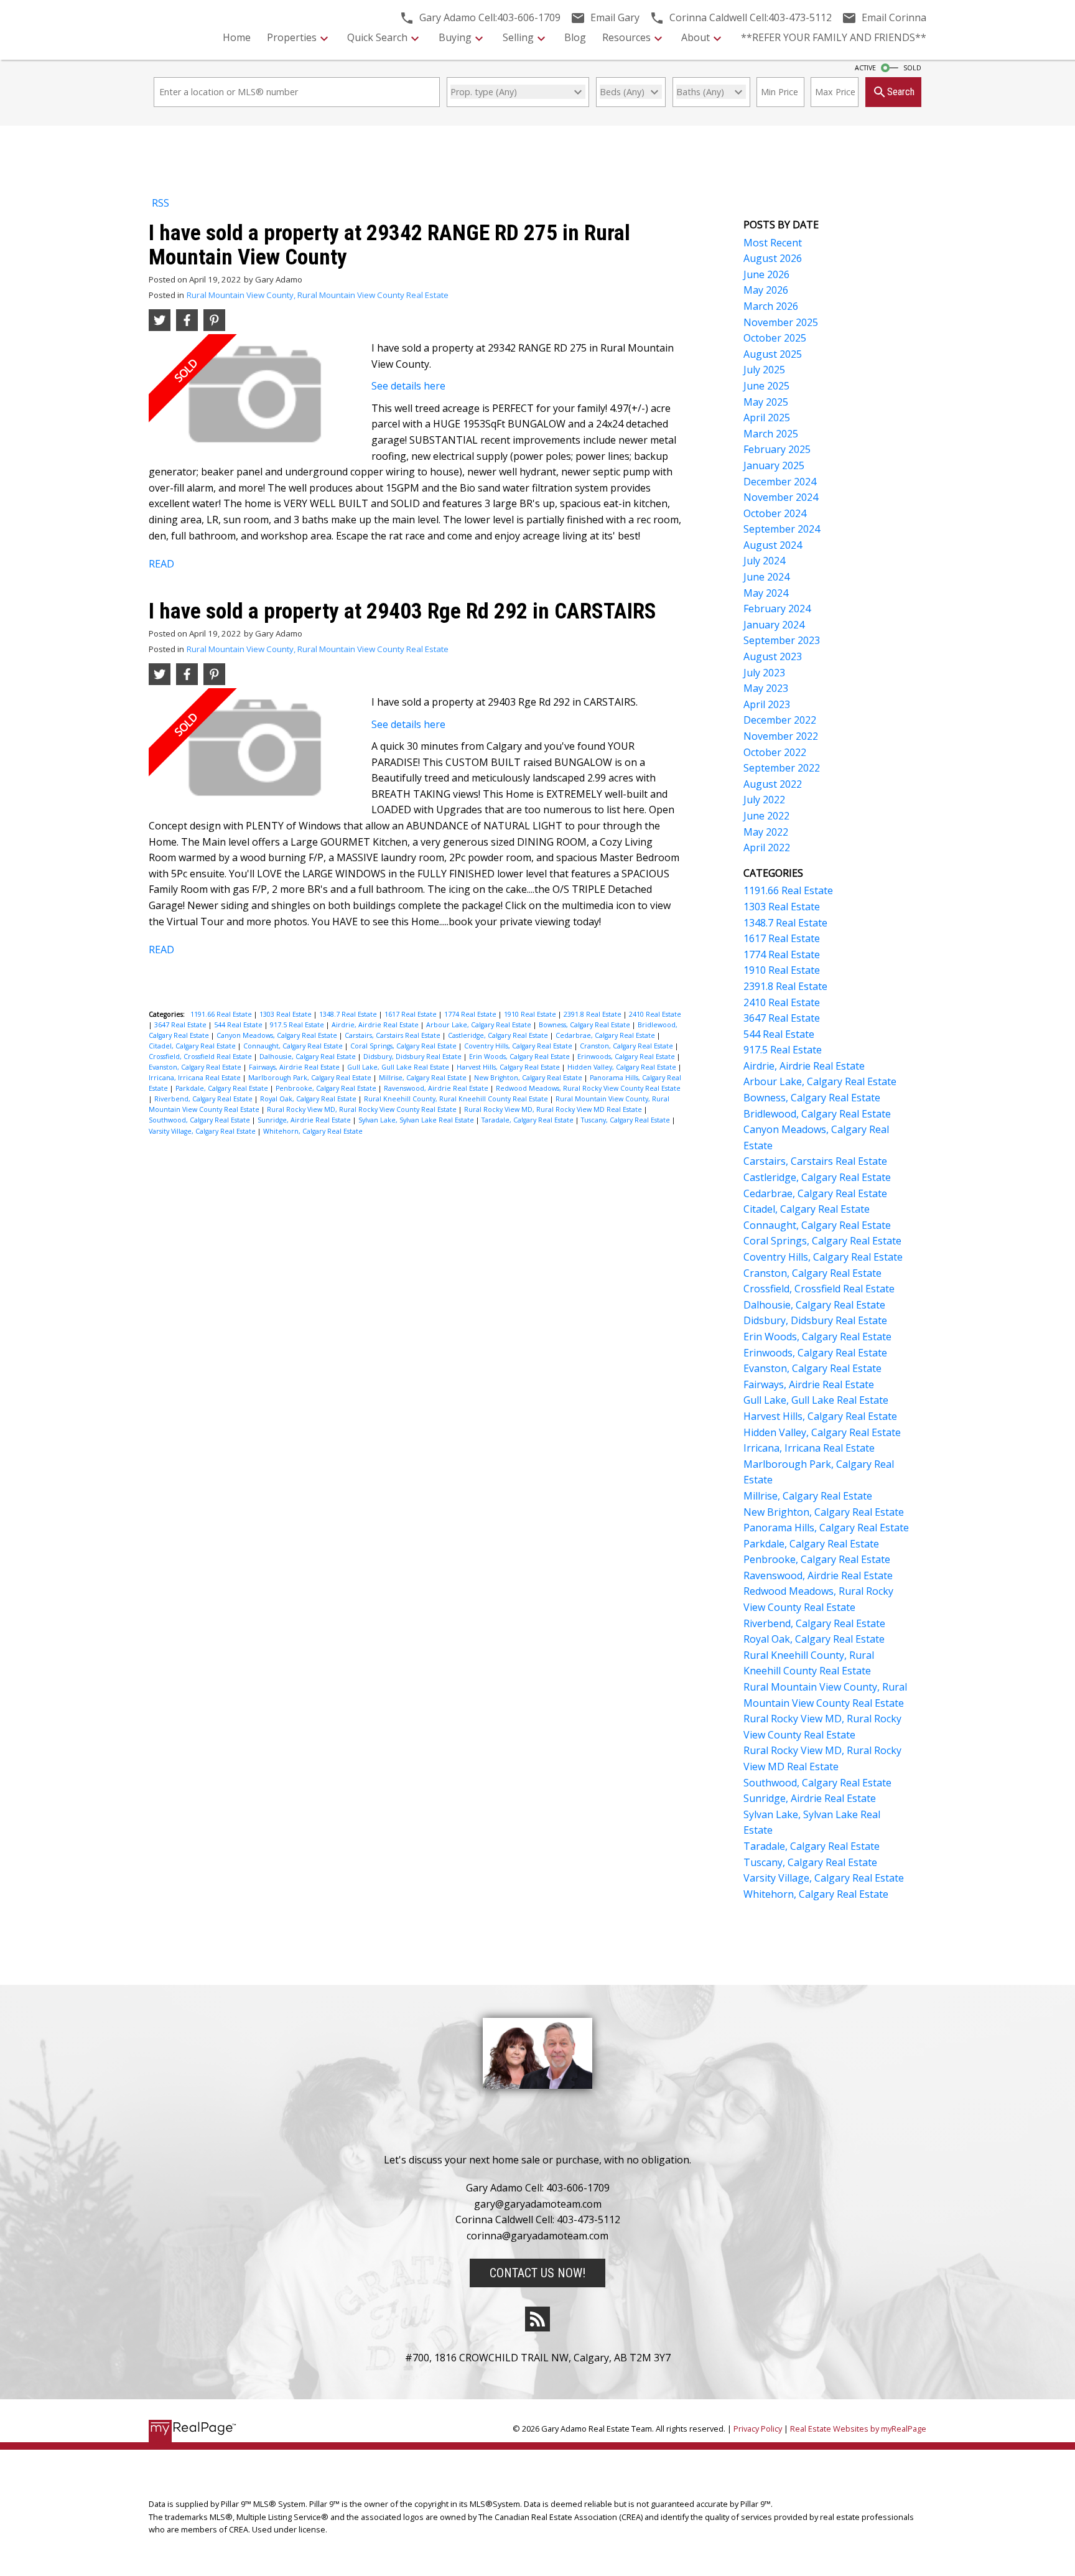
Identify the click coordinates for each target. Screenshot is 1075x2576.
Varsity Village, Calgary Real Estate (203, 1131)
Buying (455, 37)
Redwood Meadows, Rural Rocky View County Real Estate (588, 1088)
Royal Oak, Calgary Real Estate (309, 1099)
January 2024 (774, 625)
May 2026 (766, 290)
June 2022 (766, 816)
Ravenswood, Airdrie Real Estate (437, 1088)
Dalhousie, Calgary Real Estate (309, 1057)
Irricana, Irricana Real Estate (196, 1078)
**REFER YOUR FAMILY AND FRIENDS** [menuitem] (834, 37)
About (696, 37)
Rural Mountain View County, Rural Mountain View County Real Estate (318, 295)
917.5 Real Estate (298, 1025)
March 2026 (771, 306)
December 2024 (780, 482)
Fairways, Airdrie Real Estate (295, 1067)
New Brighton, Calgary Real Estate (529, 1078)
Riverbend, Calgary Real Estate (204, 1099)
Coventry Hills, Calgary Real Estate (519, 1046)
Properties (292, 37)
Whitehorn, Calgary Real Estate (313, 1131)
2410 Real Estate (655, 1014)
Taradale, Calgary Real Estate (528, 1120)
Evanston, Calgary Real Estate (196, 1067)
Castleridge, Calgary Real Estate (499, 1035)
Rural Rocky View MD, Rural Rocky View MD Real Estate (554, 1109)
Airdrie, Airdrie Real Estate (376, 1025)
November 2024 (781, 497)
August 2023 (773, 656)
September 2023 (782, 640)
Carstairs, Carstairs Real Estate (393, 1035)
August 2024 (773, 545)
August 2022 (773, 784)
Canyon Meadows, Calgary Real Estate (278, 1035)
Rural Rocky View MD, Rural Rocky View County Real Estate (363, 1109)
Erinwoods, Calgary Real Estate (627, 1057)
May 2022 (766, 832)
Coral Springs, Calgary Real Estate (404, 1046)
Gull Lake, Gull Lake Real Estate (399, 1067)
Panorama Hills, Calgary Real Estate (826, 1528)
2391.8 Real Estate (593, 1014)
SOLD (912, 68)
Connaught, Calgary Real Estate (294, 1046)
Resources (626, 37)
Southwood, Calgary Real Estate (200, 1120)
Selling (518, 37)
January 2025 (774, 465)
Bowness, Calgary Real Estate (585, 1025)
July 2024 (764, 561)
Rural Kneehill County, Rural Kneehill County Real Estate (457, 1099)
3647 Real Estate (181, 1025)
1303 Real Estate (286, 1014)
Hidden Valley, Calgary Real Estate (623, 1067)
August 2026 (773, 258)
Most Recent (773, 243)
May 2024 (766, 593)
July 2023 (764, 673)
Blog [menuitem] (575, 37)
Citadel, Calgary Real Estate (193, 1046)
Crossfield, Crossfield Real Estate (201, 1057)
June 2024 (766, 577)
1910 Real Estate (531, 1014)
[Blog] (537, 2319)
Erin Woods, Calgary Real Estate (520, 1057)
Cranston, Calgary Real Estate (627, 1046)
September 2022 (782, 768)
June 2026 (766, 274)
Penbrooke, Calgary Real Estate (327, 1088)
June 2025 (766, 386)
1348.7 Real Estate (349, 1014)
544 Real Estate (239, 1025)
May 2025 (766, 402)
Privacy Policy (758, 2429)
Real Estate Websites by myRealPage (858, 2429)
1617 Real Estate (412, 1014)
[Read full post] (255, 399)
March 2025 (771, 434)
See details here (408, 386)
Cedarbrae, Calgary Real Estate (606, 1035)
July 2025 (764, 370)
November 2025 (781, 322)
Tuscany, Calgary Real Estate (626, 1120)
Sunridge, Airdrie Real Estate (305, 1120)
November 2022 (781, 736)
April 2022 (767, 847)
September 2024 (782, 529)
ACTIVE (865, 68)
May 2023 (766, 688)
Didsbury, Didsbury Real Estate (413, 1057)
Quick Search (377, 37)
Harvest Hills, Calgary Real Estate (509, 1067)
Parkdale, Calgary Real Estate (223, 1088)
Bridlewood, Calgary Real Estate (817, 1114)
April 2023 (767, 704)
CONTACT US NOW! (537, 2273)
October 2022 (775, 752)
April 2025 (767, 418)
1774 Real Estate (471, 1014)
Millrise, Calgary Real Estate (424, 1078)
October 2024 (775, 513)
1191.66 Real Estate (222, 1014)
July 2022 (764, 800)
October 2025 (775, 338)
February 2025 (777, 449)
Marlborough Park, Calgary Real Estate (311, 1078)
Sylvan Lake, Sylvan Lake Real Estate (417, 1120)
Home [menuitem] (237, 37)
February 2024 (777, 609)
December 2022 (780, 720)
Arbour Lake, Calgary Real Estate (480, 1025)
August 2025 (773, 354)
